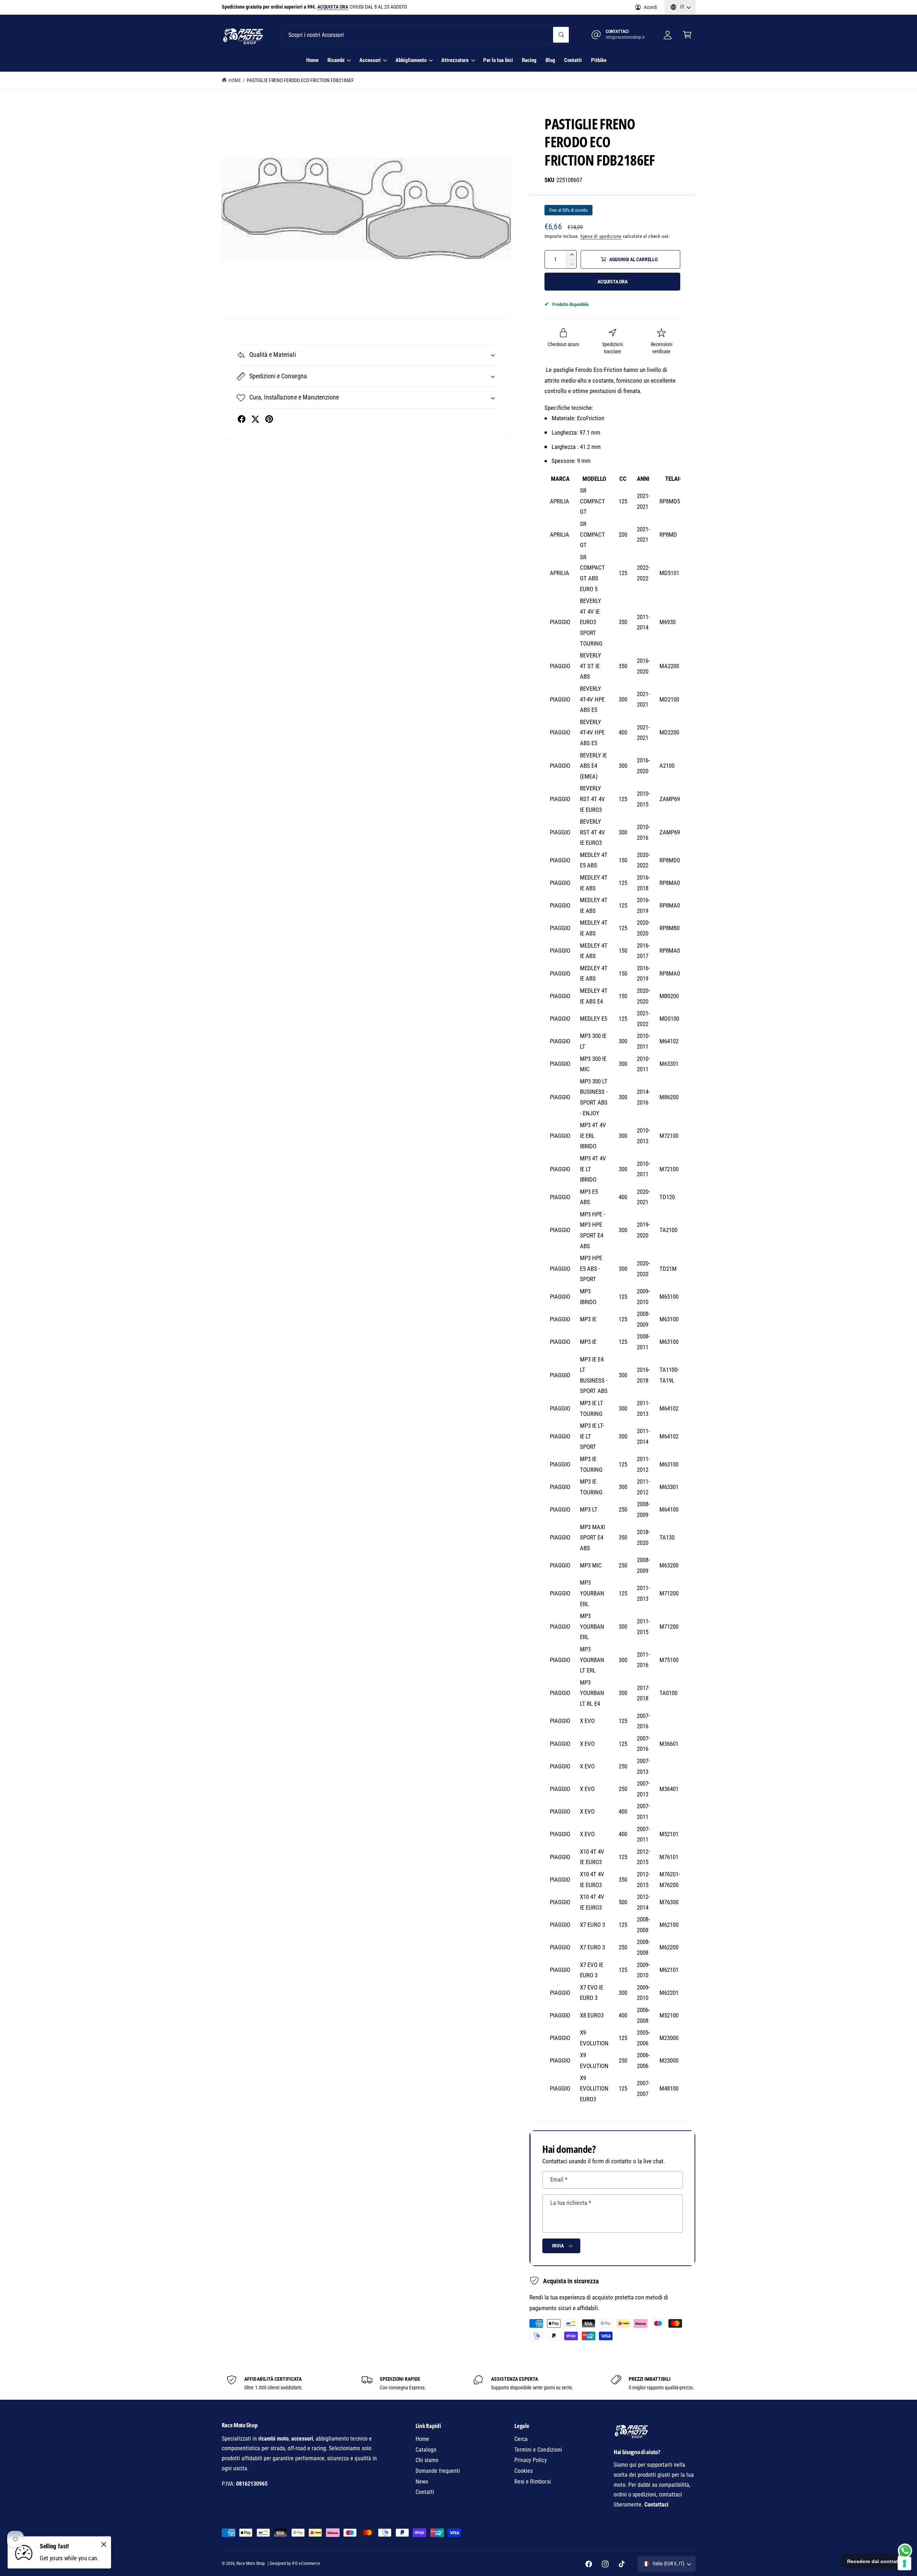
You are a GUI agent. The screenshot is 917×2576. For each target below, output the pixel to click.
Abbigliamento (411, 60)
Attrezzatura (455, 60)
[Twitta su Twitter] (255, 419)
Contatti (425, 2492)
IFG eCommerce (306, 2563)
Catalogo (426, 2450)
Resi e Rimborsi (532, 2482)
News (422, 2482)
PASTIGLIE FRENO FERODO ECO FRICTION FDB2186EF (301, 80)
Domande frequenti (438, 2471)
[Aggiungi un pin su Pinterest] (269, 419)
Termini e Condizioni (538, 2450)
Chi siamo (427, 2460)
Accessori (370, 60)
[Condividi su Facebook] (242, 419)
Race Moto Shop (251, 2563)
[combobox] (426, 35)
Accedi (650, 7)
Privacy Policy (530, 2460)
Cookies (524, 2471)
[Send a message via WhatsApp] (905, 2551)
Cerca (521, 2439)
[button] (687, 35)
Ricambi (336, 60)
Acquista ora (613, 282)
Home (235, 80)
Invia (558, 2246)
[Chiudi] (104, 2544)
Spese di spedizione (601, 236)
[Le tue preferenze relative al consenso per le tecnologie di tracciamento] (904, 2563)
